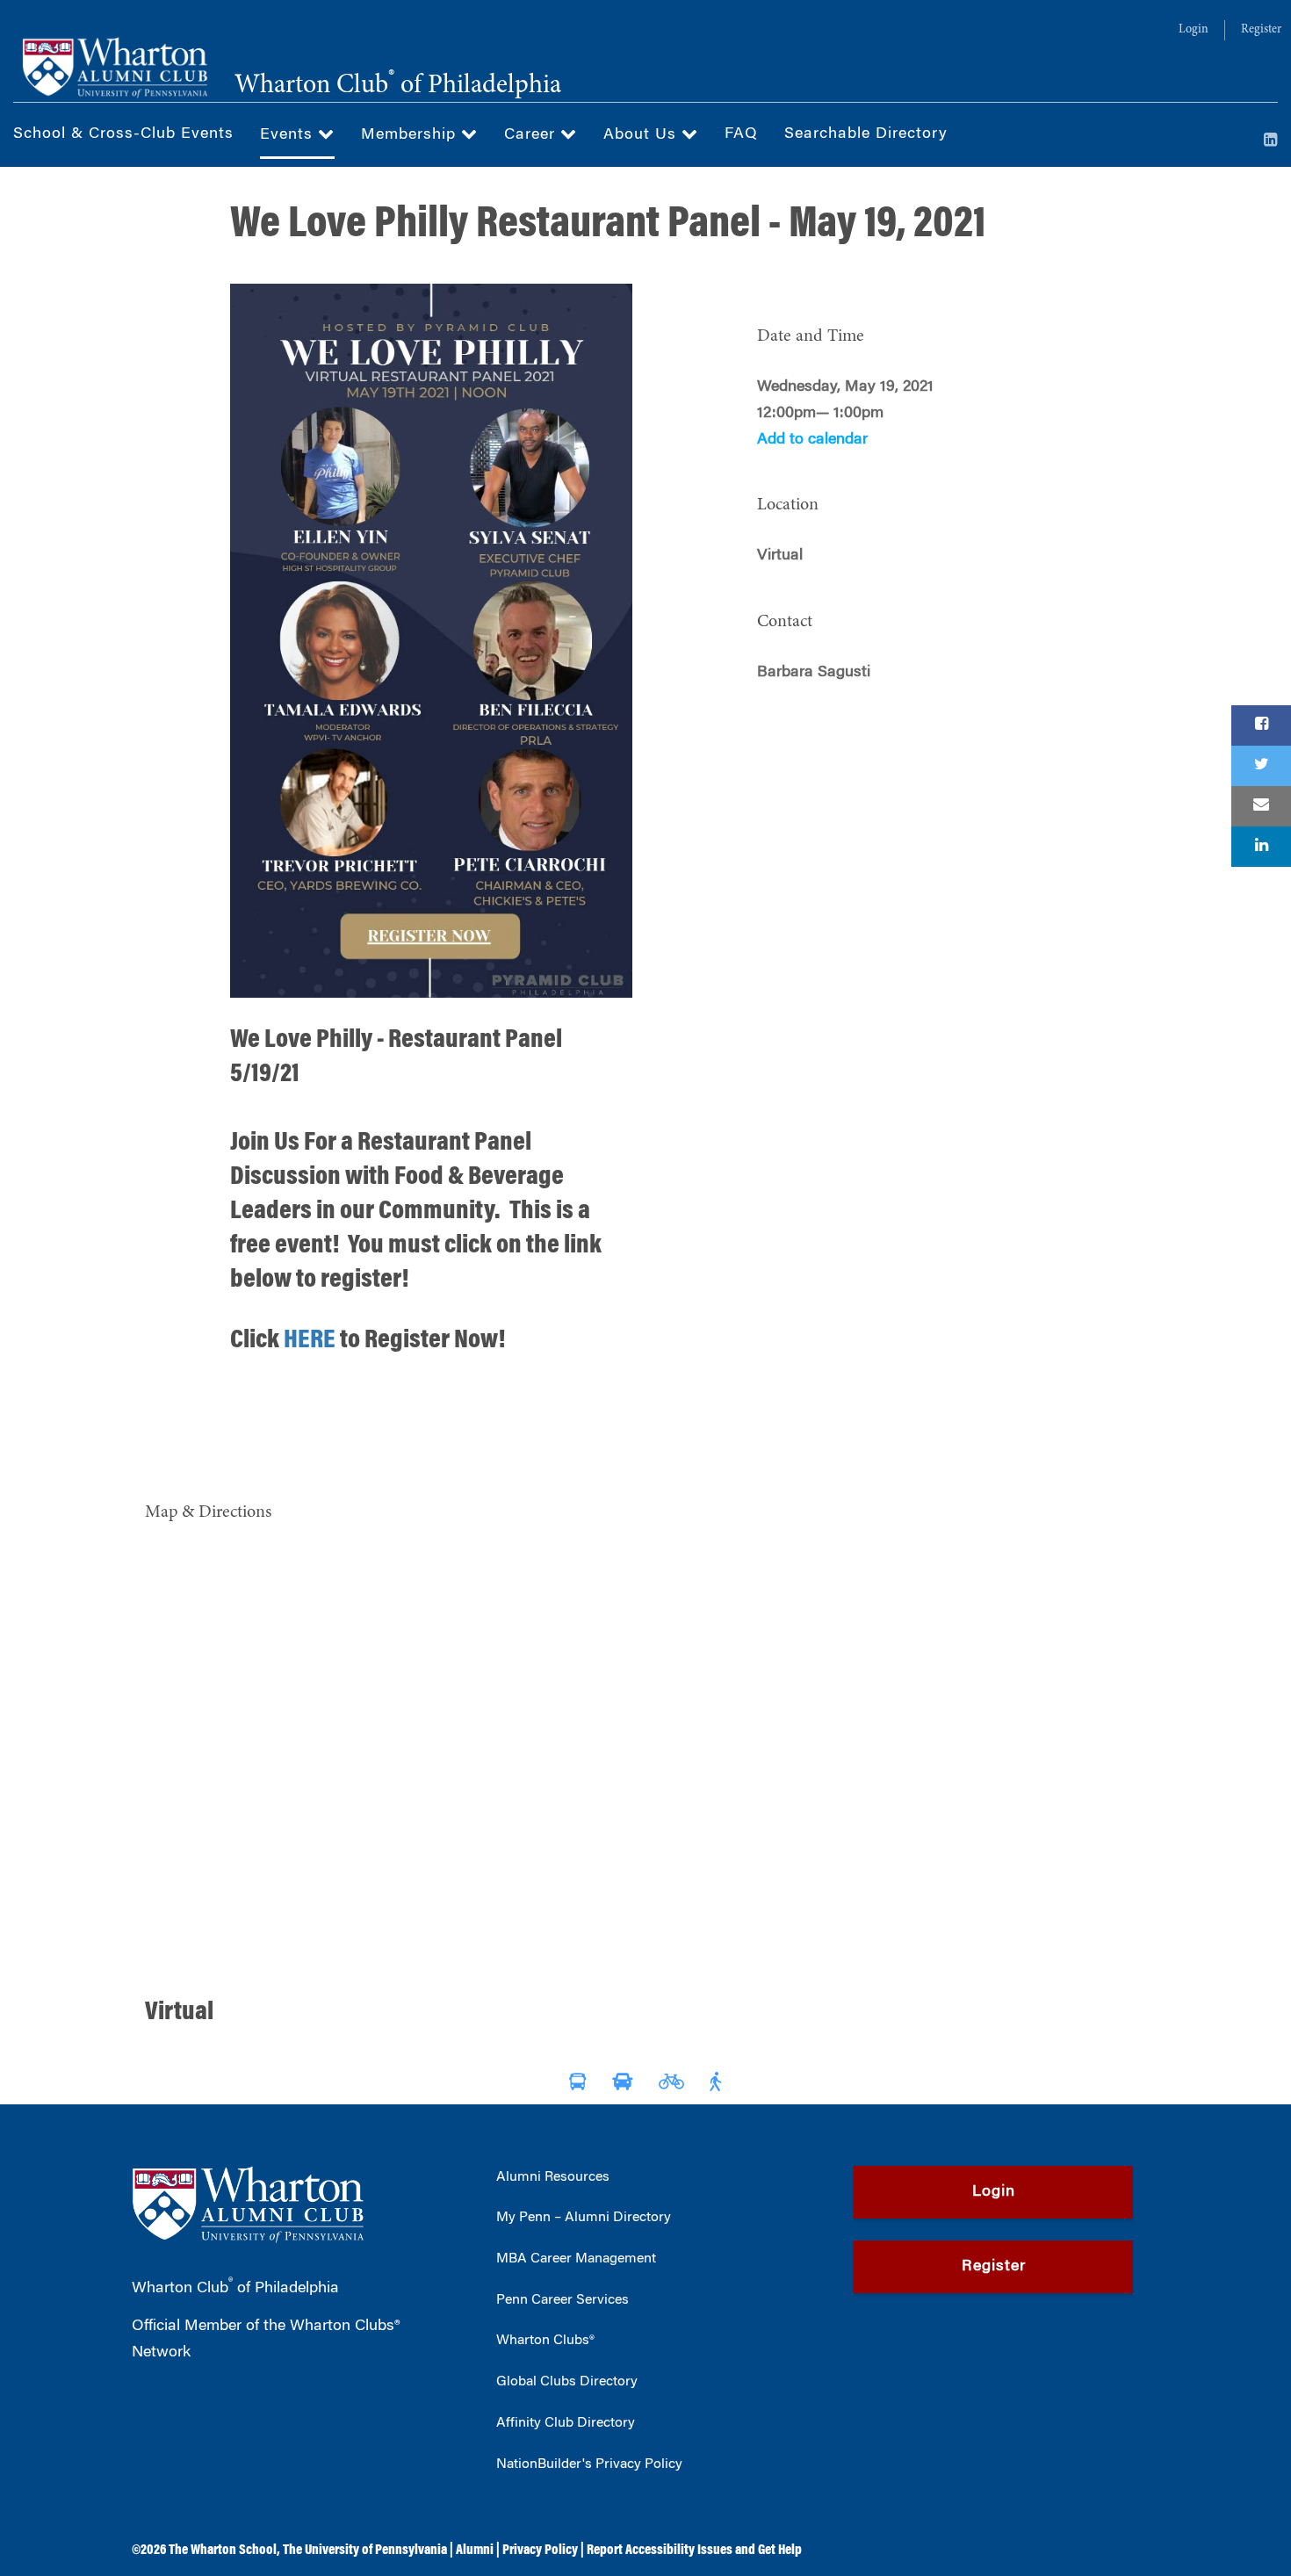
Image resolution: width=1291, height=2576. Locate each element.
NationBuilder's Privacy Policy (589, 2464)
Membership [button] (411, 135)
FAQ (741, 134)
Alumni (475, 2551)
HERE (310, 1341)
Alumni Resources (553, 2177)
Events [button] (289, 135)
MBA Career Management (576, 2259)
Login (1194, 30)
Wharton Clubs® (545, 2341)
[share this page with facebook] (1261, 725)
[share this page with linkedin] (1261, 847)
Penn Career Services (563, 2300)
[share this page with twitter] (1261, 766)
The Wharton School (223, 2551)
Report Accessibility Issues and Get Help (694, 2551)
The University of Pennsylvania (365, 2551)
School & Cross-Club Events (123, 134)
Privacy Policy (540, 2551)
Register (1261, 30)
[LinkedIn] (1271, 141)
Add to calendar (812, 440)
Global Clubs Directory (567, 2382)
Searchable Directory (866, 134)
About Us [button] (642, 135)
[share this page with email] (1261, 806)
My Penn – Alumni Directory (584, 2218)
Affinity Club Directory (566, 2423)
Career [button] (532, 135)
